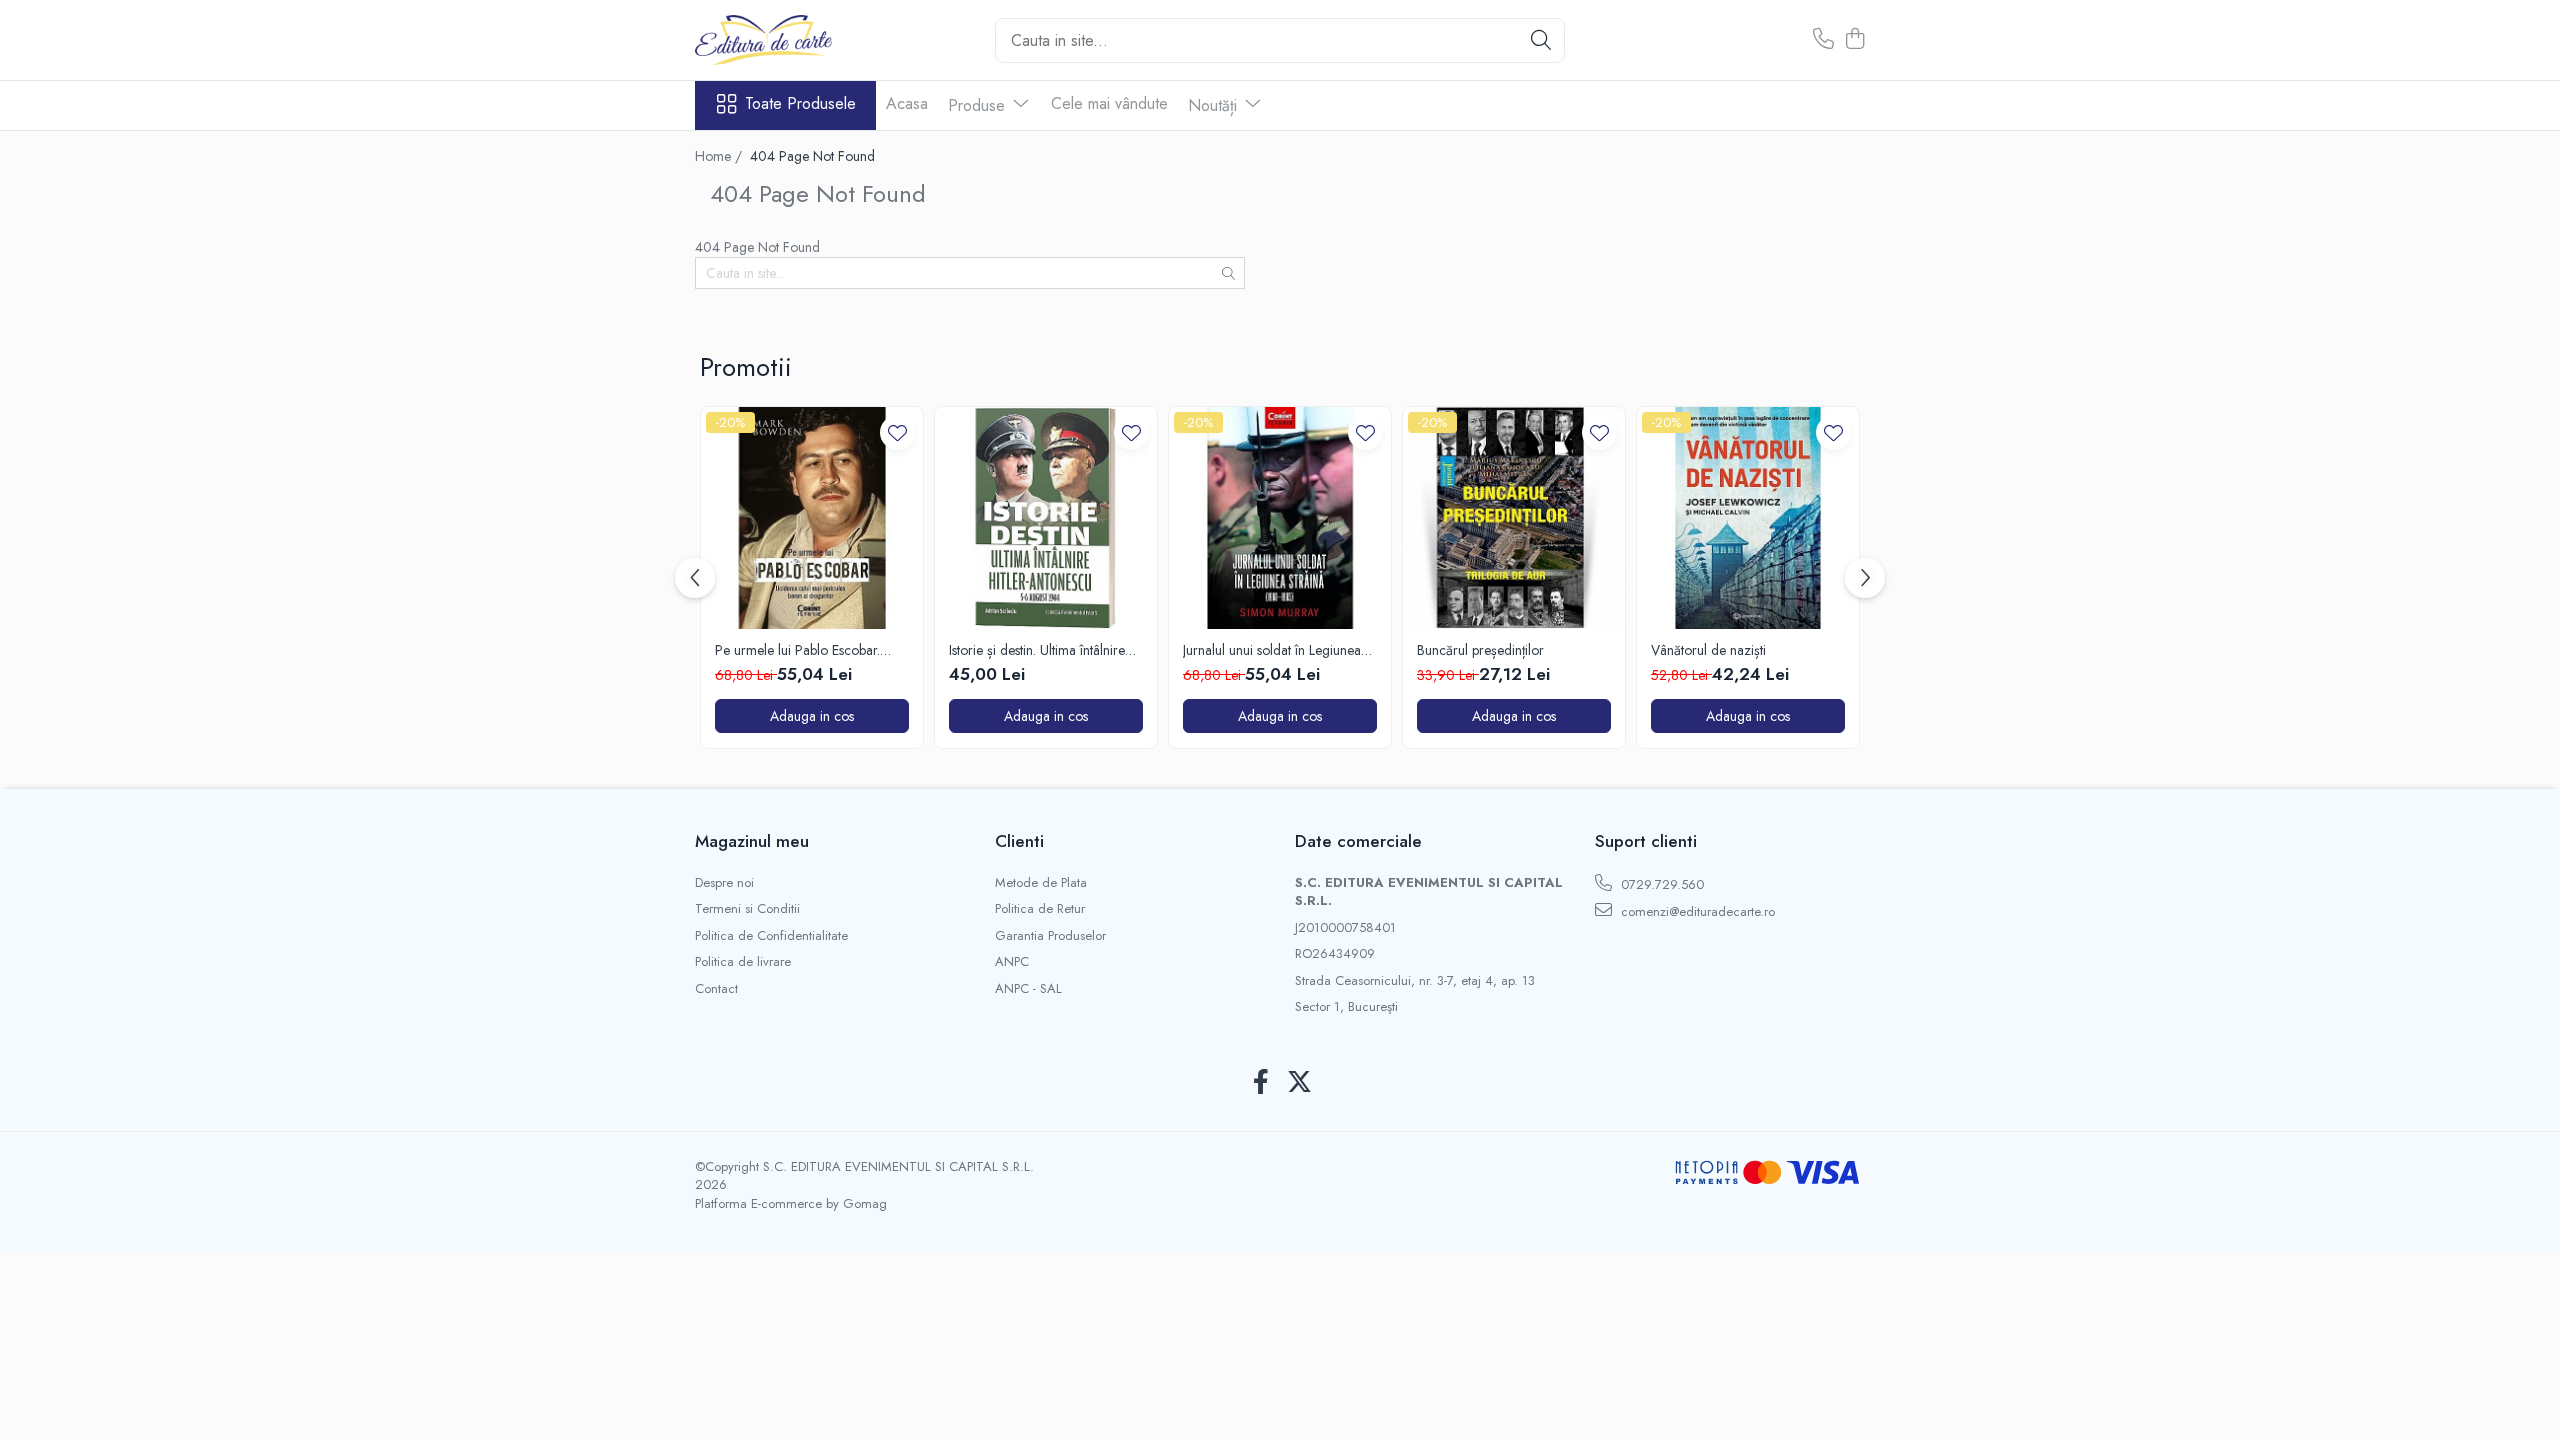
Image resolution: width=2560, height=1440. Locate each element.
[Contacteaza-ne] (1823, 40)
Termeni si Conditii (747, 909)
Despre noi (724, 883)
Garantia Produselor (1050, 936)
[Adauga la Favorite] (897, 432)
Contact (716, 989)
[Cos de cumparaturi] (1854, 40)
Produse (979, 105)
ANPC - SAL (1028, 989)
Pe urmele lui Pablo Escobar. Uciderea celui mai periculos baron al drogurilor (797, 650)
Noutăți (1215, 105)
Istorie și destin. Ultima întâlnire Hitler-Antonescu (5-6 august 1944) (1037, 650)
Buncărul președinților (1480, 650)
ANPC (1012, 962)
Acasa (907, 103)
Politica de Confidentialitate (771, 936)
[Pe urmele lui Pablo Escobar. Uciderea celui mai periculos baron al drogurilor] (812, 518)
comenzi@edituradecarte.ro (1696, 911)
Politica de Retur (1040, 909)
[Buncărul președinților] (1514, 518)
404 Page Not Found (812, 156)
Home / (720, 156)
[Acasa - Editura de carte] (795, 40)
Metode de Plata (1041, 883)
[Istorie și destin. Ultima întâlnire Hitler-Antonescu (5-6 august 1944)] (1046, 518)
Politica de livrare (743, 962)
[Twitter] (1299, 1083)
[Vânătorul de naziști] (1748, 518)
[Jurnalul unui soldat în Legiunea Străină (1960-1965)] (1280, 518)
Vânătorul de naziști (1708, 650)
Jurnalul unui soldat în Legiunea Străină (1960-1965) (1272, 650)
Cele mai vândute (1109, 103)
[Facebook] (1260, 1083)
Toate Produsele (800, 104)
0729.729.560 (1660, 884)
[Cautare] (1541, 40)
